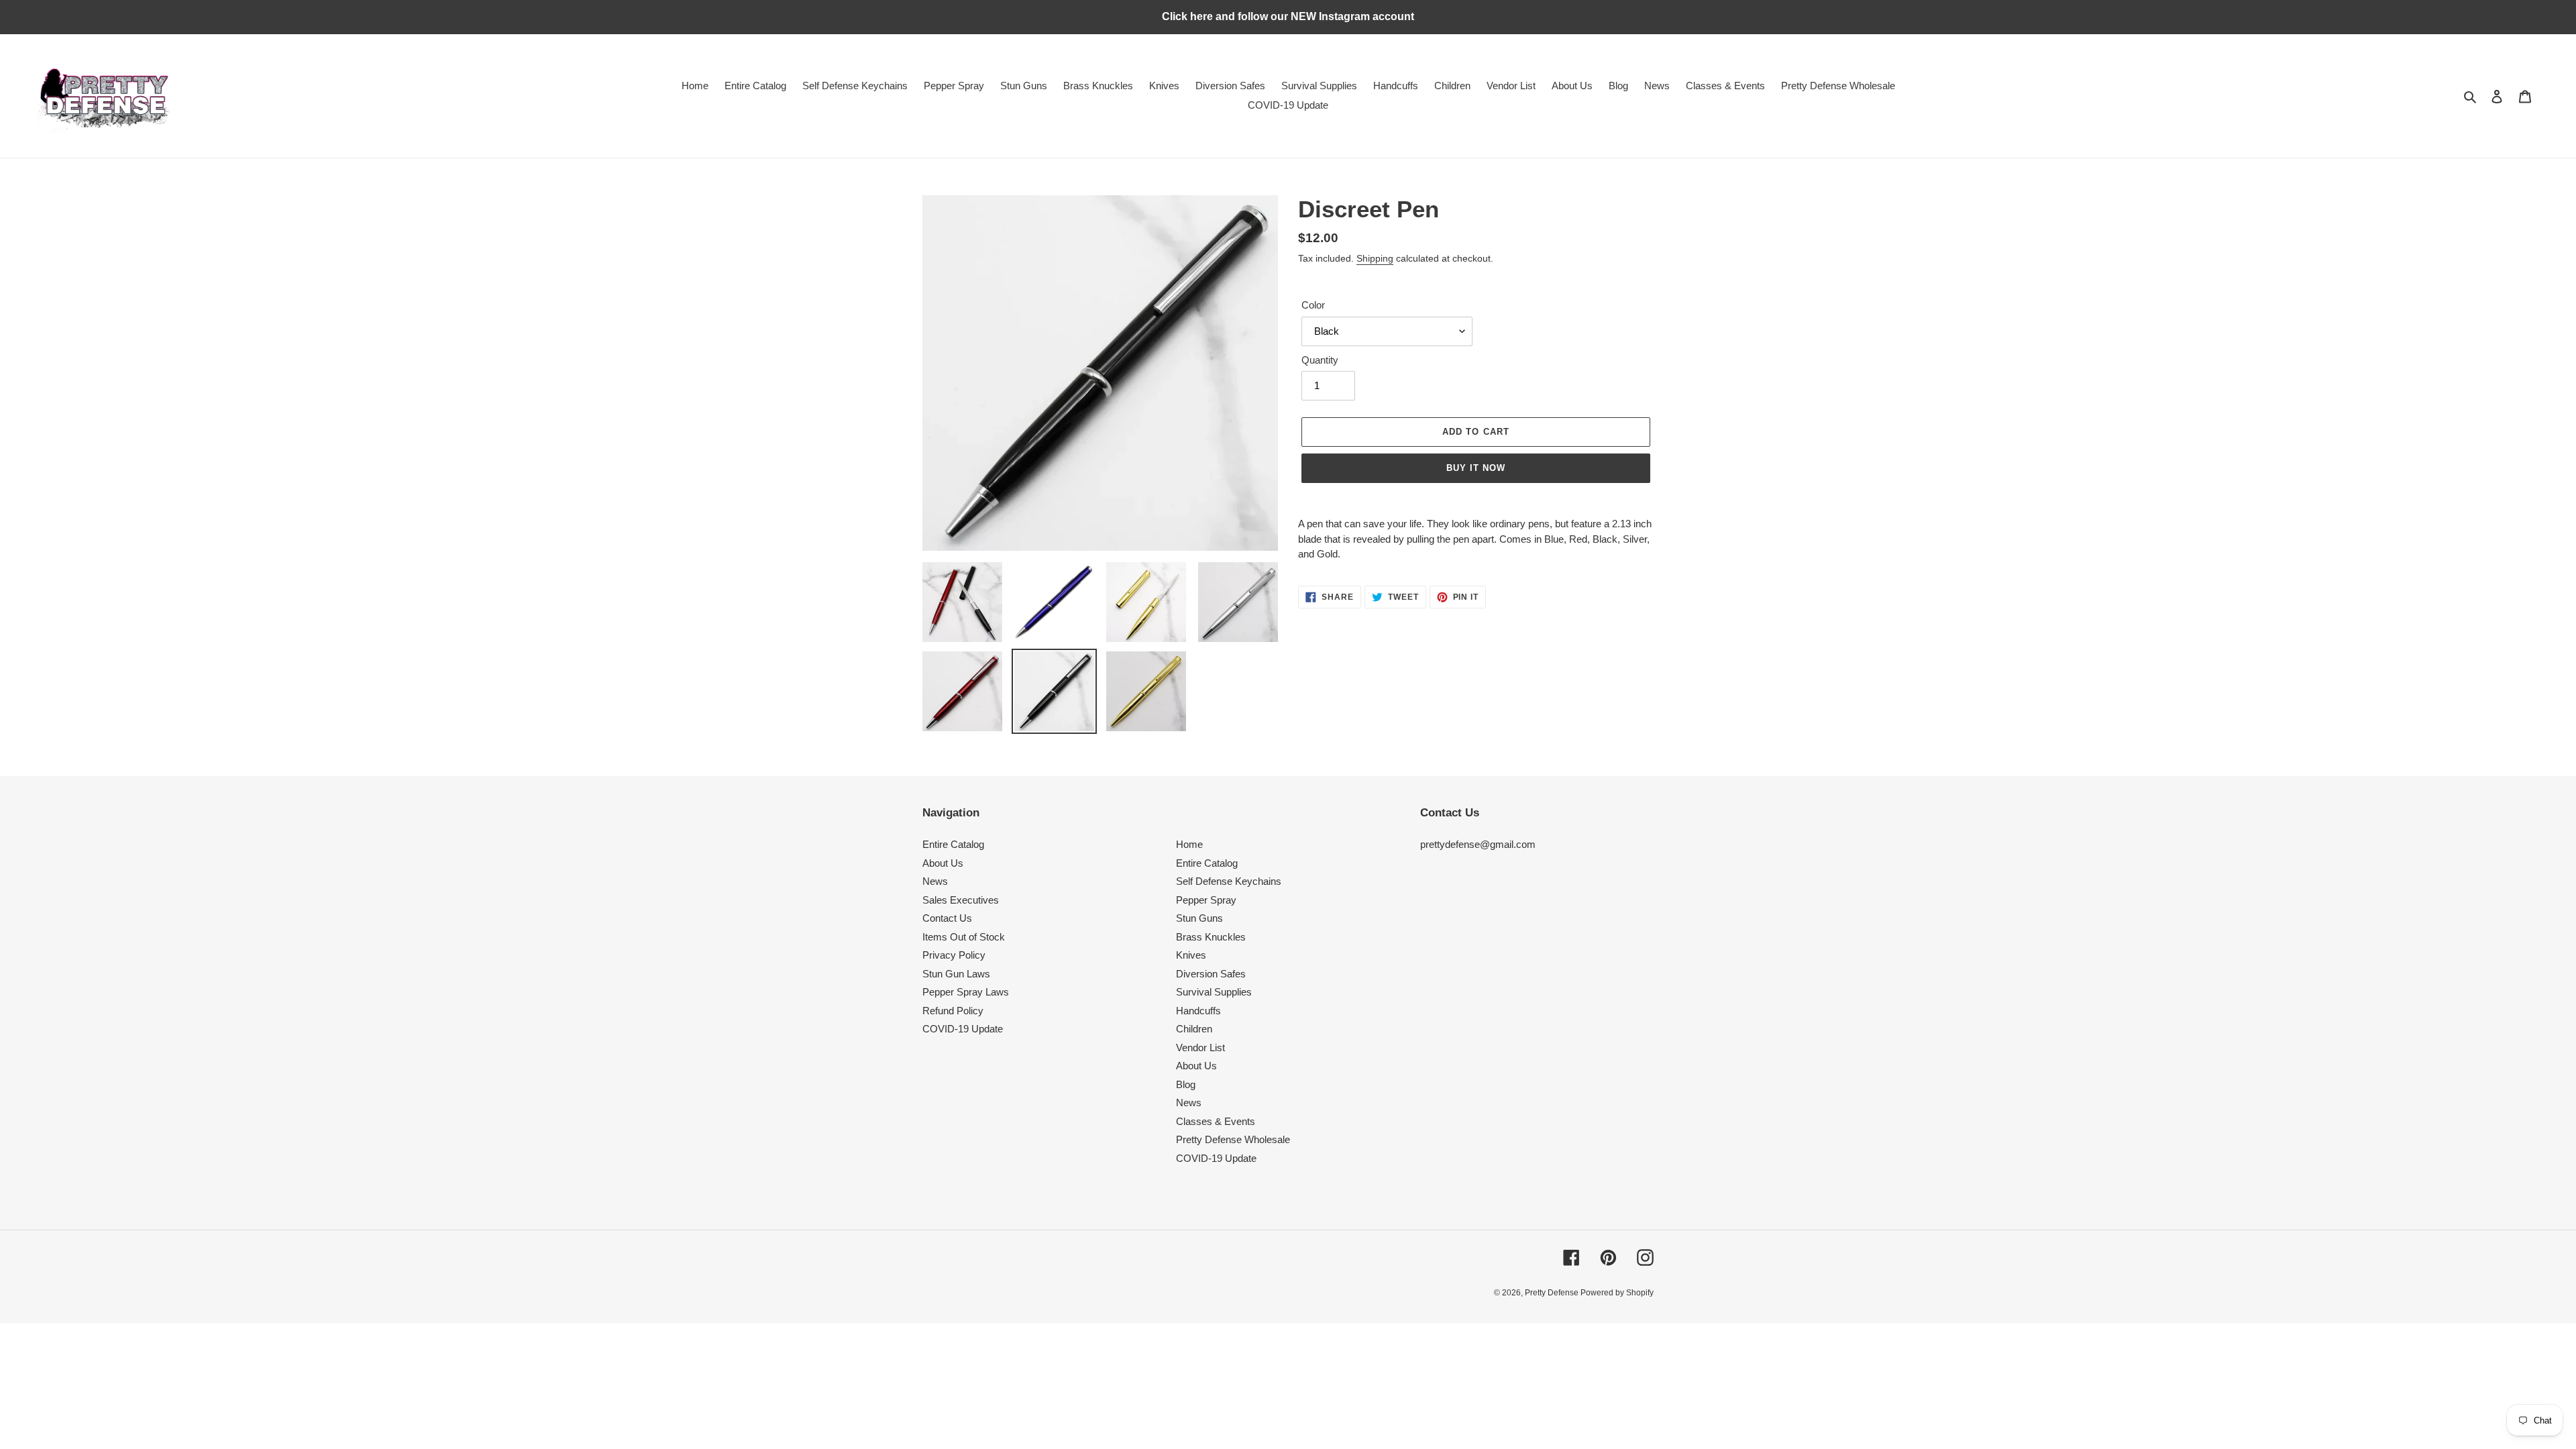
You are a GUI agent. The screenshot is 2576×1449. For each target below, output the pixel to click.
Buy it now (1476, 468)
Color (1313, 305)
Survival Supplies (1214, 992)
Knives (1191, 955)
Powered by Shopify (1617, 1293)
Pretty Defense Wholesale (1233, 1139)
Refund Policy (953, 1011)
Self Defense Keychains (1229, 881)
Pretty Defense (1553, 1293)
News (935, 881)
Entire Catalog (953, 844)
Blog (1186, 1084)
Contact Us (947, 918)
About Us (943, 863)
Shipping (1375, 258)
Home (1189, 844)
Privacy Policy (954, 955)
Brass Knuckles (1211, 937)
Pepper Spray (1206, 900)
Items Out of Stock (964, 937)
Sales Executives (961, 900)
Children (1194, 1029)
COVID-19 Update (963, 1029)
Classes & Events (1216, 1121)
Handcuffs (1198, 1011)
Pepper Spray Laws (966, 992)
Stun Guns (1199, 918)
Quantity (1320, 360)
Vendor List (1200, 1048)
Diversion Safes (1211, 974)
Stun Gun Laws (956, 974)
